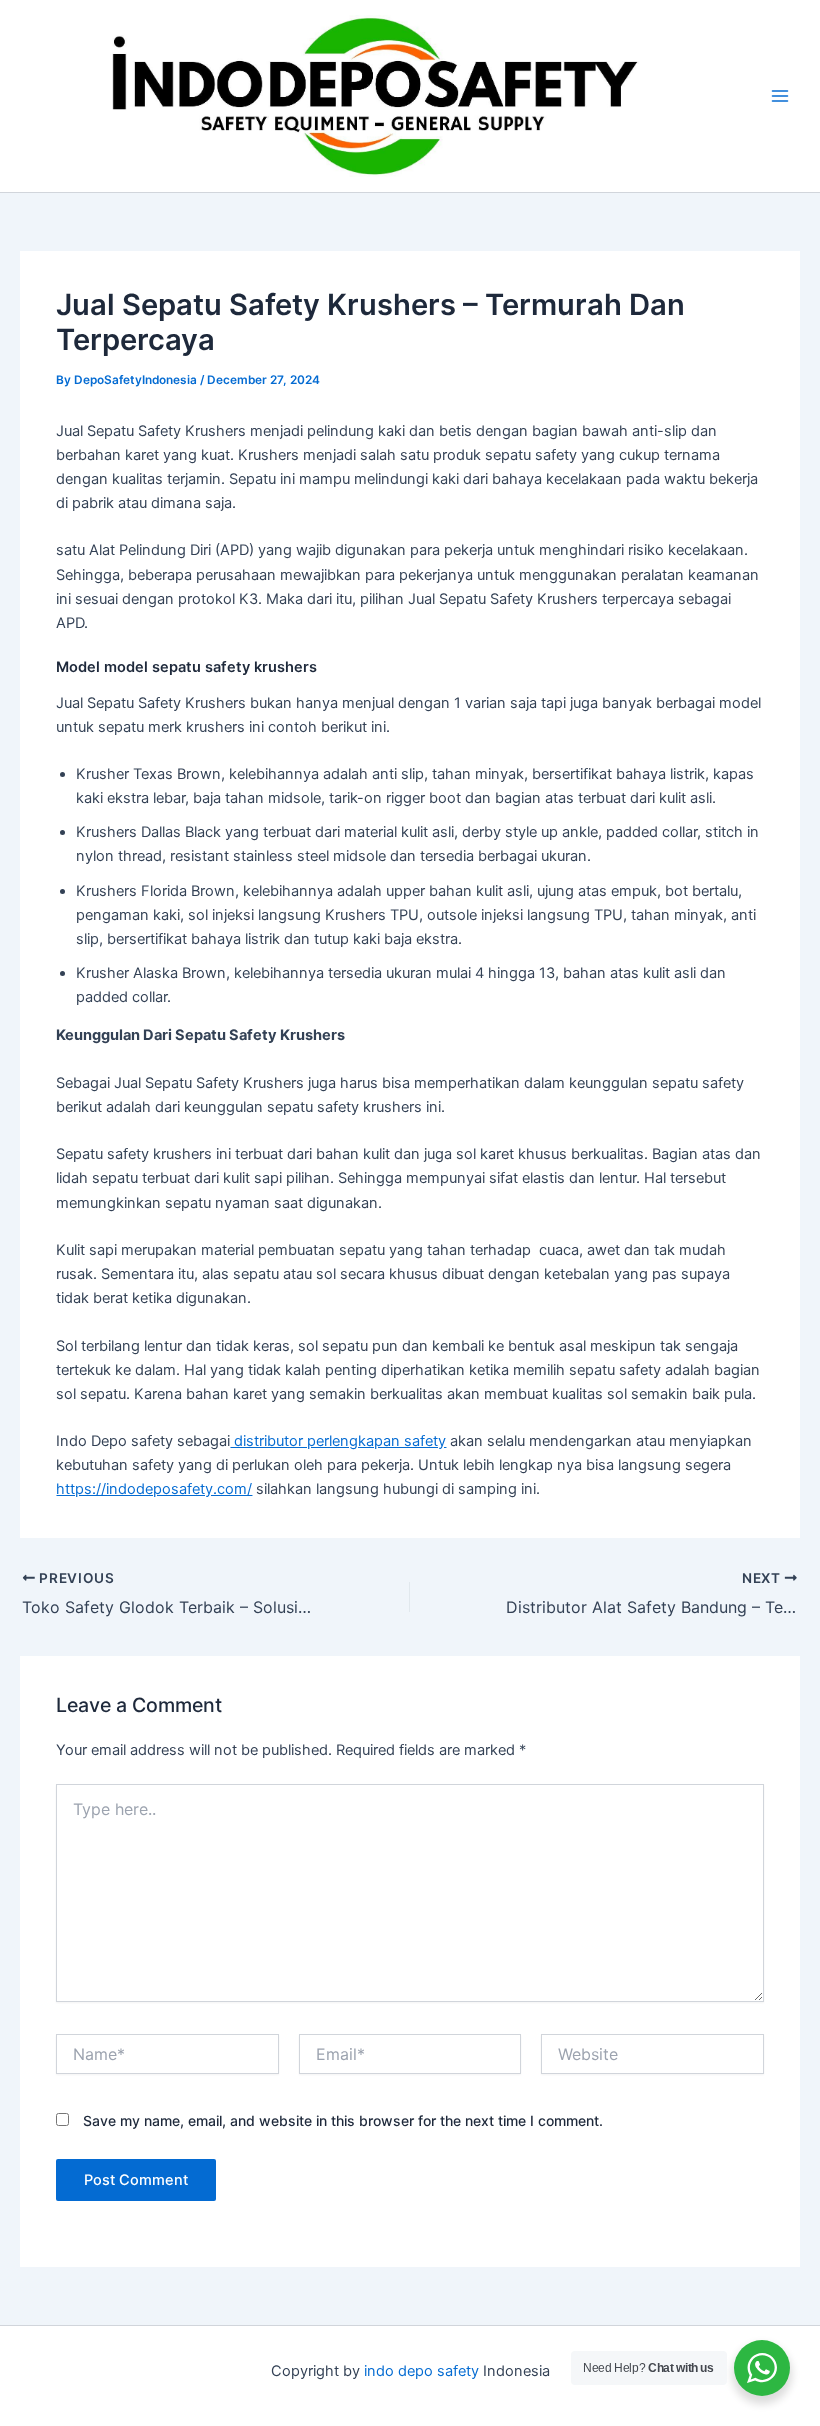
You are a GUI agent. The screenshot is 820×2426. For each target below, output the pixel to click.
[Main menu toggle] (780, 96)
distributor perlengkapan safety (338, 1441)
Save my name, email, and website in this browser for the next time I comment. (343, 2120)
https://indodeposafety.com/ (154, 1489)
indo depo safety (421, 2371)
